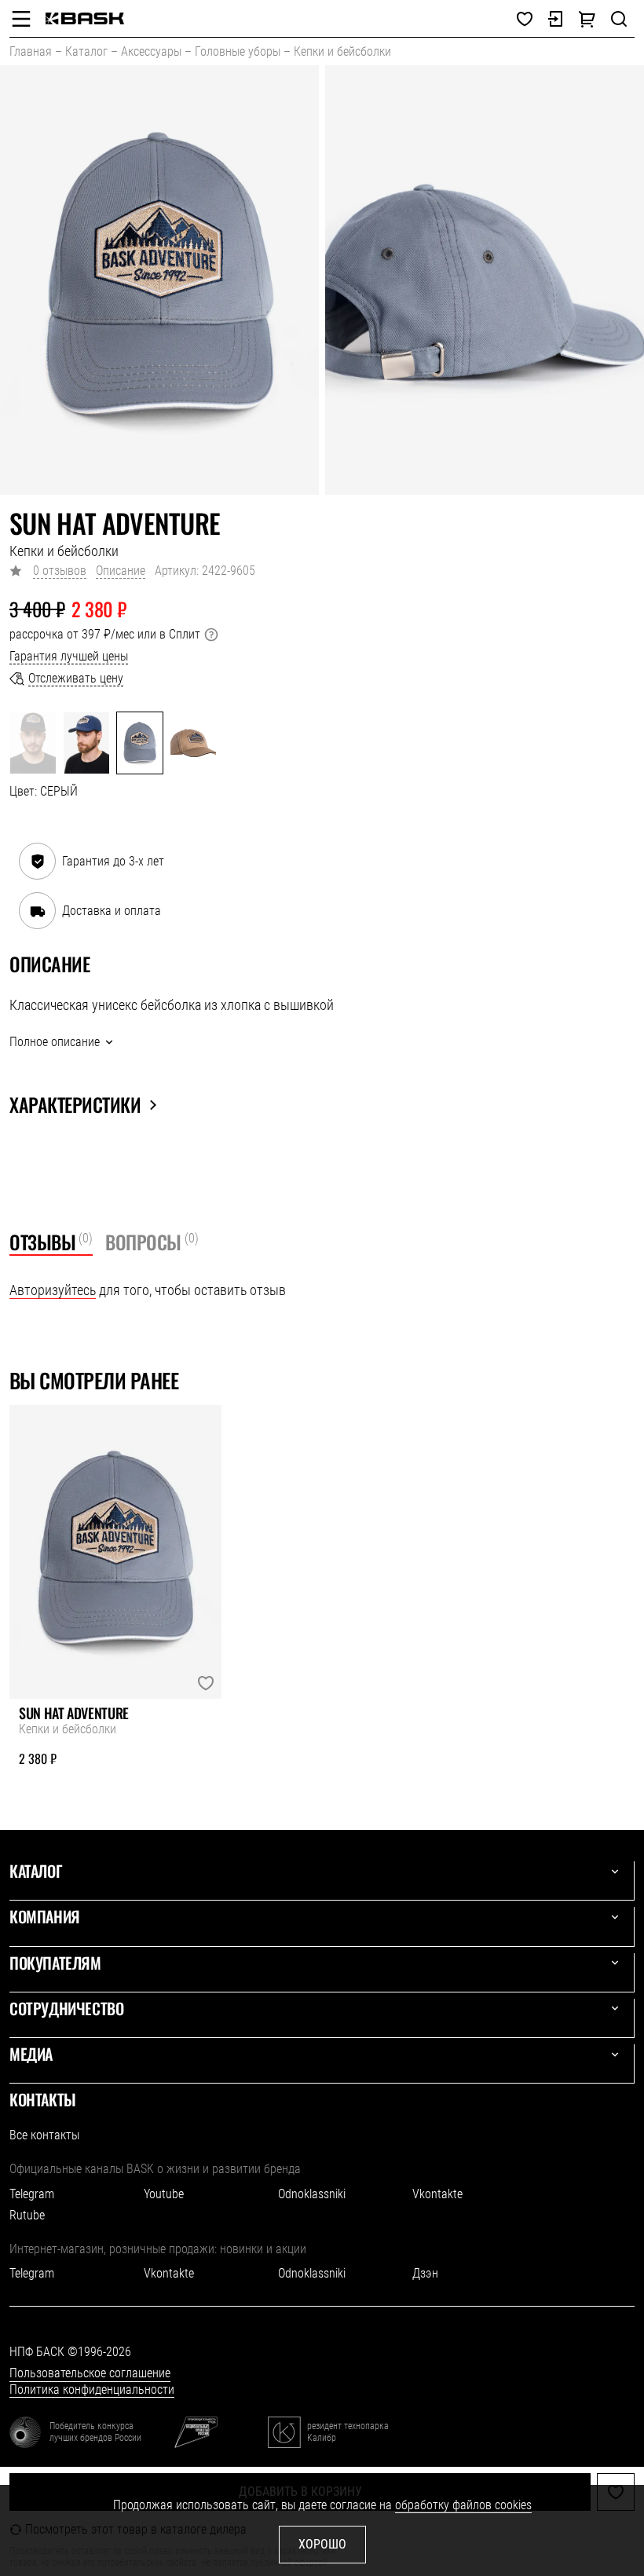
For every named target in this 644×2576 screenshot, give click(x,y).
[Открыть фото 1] (159, 280)
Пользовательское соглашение (90, 2373)
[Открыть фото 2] (485, 280)
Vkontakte (437, 2194)
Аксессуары (151, 51)
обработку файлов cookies (463, 2505)
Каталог (86, 51)
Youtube (164, 2194)
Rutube (27, 2215)
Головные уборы (238, 51)
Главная (31, 51)
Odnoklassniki (312, 2194)
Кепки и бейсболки (342, 51)
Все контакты (44, 2135)
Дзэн (425, 2273)
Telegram (32, 2194)
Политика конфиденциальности (92, 2389)
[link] (85, 18)
